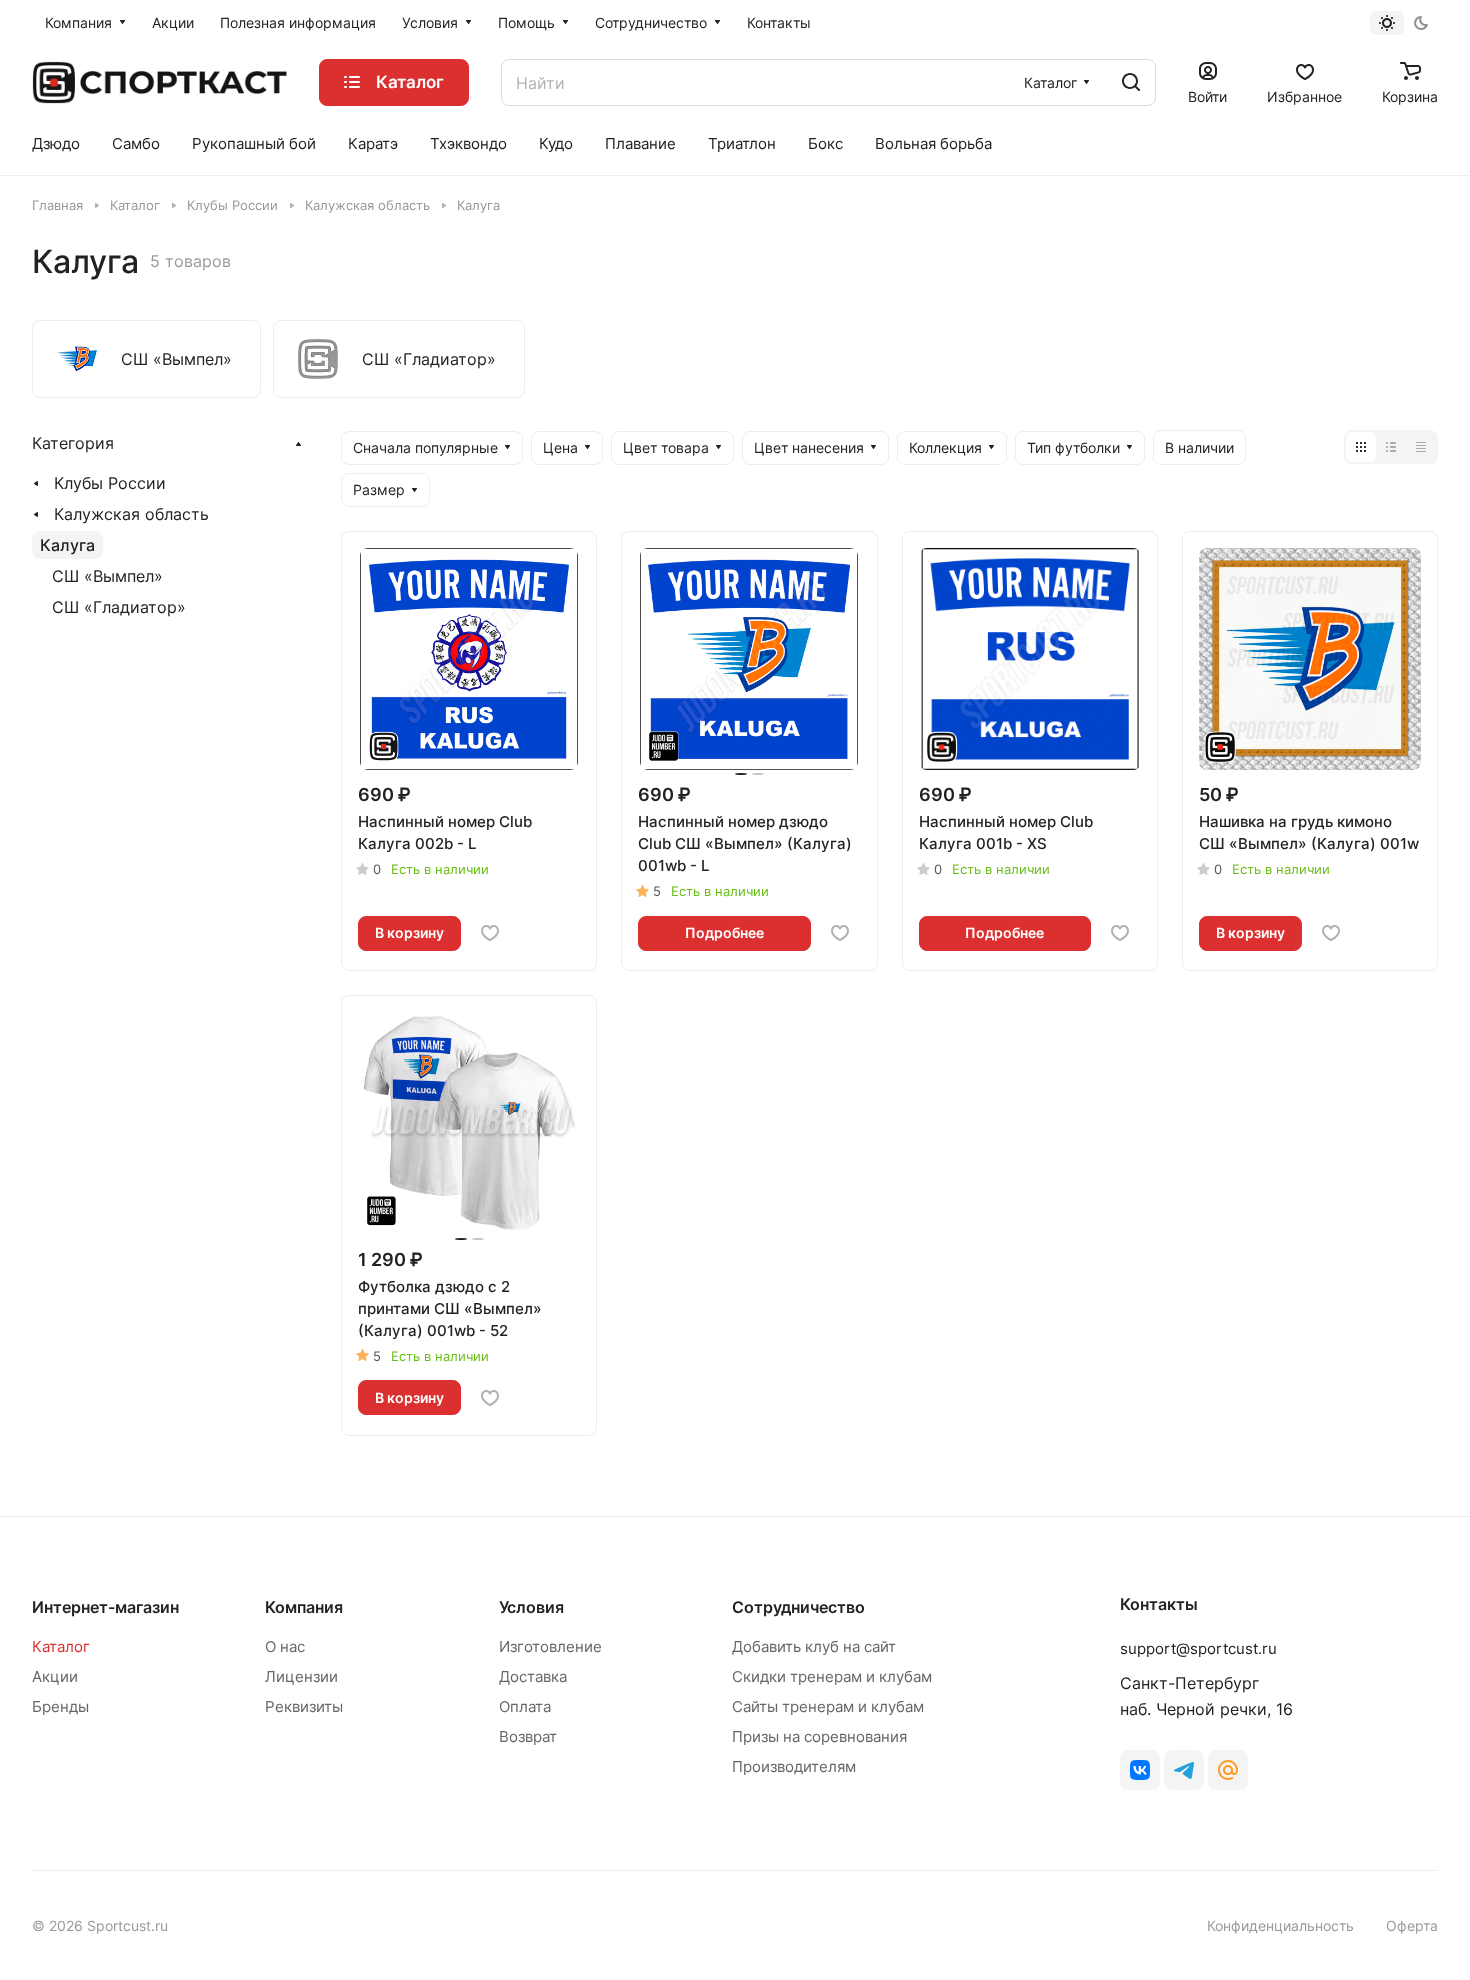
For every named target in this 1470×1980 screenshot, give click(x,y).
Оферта (1412, 1925)
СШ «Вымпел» (107, 576)
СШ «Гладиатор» (119, 607)
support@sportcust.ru (1198, 1648)
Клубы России (110, 483)
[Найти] (1131, 82)
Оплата (525, 1706)
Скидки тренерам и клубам (832, 1676)
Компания (304, 1607)
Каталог (61, 1646)
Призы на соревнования (819, 1736)
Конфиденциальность (1280, 1925)
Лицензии (301, 1676)
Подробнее (724, 932)
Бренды (60, 1706)
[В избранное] (490, 933)
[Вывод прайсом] (1421, 447)
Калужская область (131, 514)
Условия (531, 1607)
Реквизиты (304, 1706)
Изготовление (550, 1646)
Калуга (67, 545)
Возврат (528, 1736)
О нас (285, 1646)
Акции (55, 1676)
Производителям (794, 1766)
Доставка (533, 1676)
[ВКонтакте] (1140, 1770)
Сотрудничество (798, 1607)
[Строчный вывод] (1391, 447)
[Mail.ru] (1228, 1770)
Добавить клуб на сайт (814, 1646)
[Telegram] (1184, 1770)
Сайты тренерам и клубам (828, 1706)
